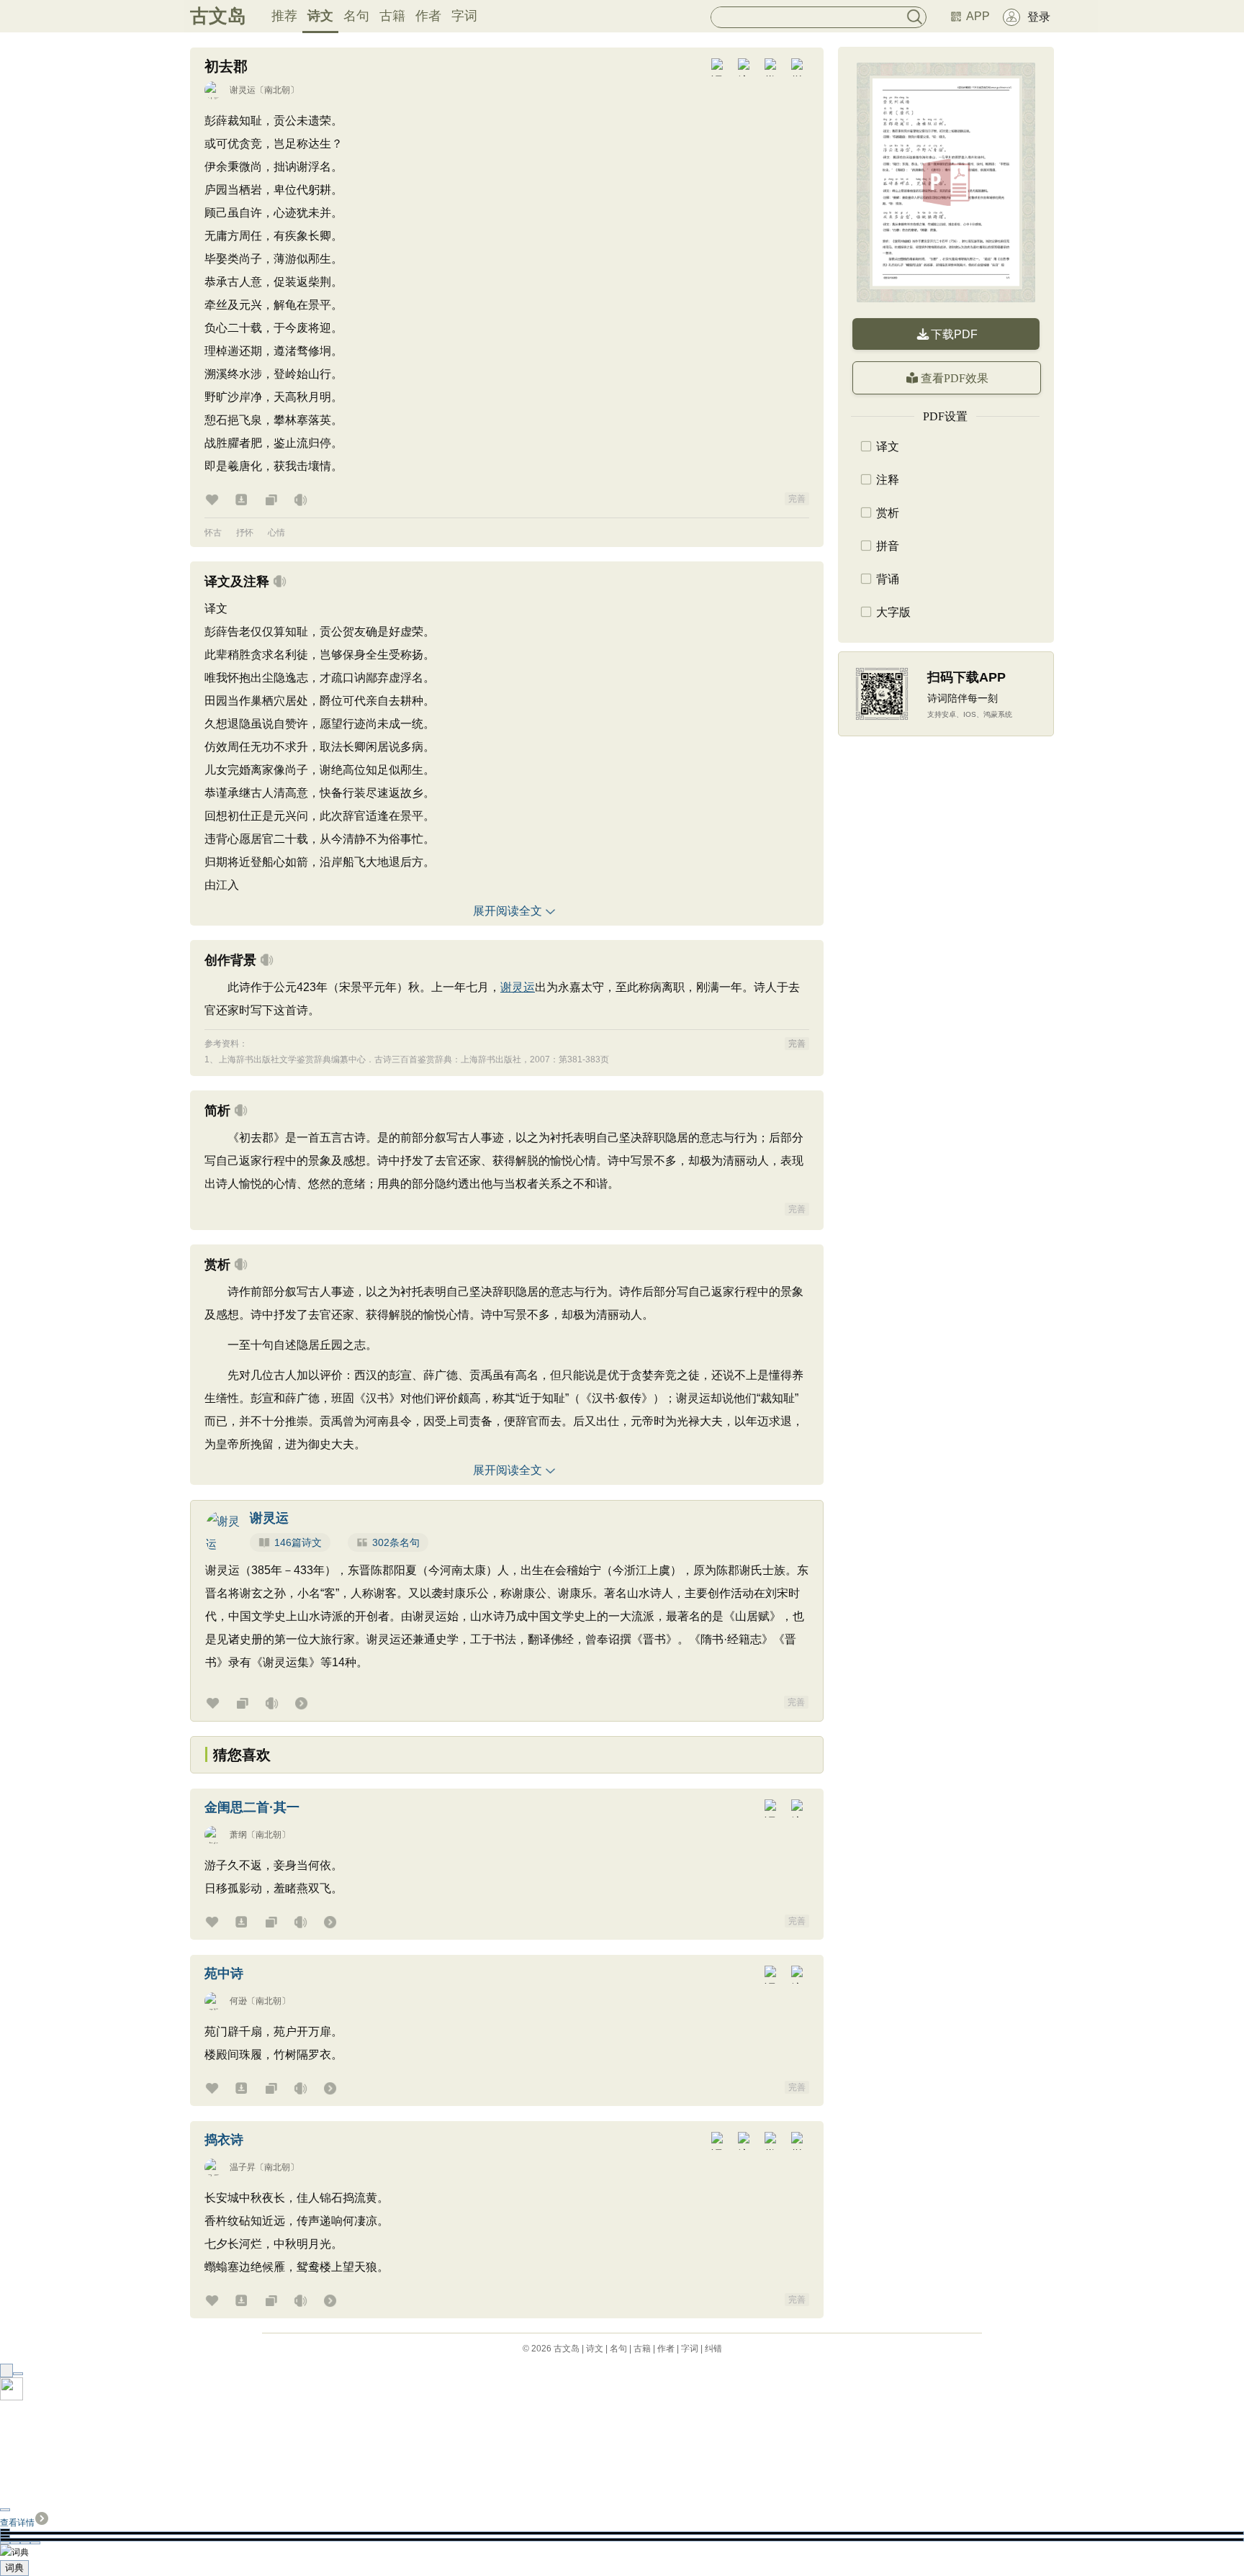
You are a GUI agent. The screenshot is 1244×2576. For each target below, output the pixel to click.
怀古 (213, 533)
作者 (428, 16)
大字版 (893, 612)
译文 (888, 447)
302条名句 (396, 1542)
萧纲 (238, 1835)
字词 (464, 16)
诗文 (320, 16)
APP (978, 16)
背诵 (888, 579)
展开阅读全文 (508, 911)
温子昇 (243, 2167)
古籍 (392, 16)
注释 (888, 480)
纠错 (713, 2349)
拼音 (888, 546)
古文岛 (218, 16)
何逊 (238, 2001)
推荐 (284, 16)
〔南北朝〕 (277, 90)
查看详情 (17, 2523)
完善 (797, 499)
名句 (356, 16)
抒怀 (245, 533)
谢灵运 (243, 90)
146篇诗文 (298, 1542)
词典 (14, 2568)
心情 (276, 533)
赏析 (888, 513)
